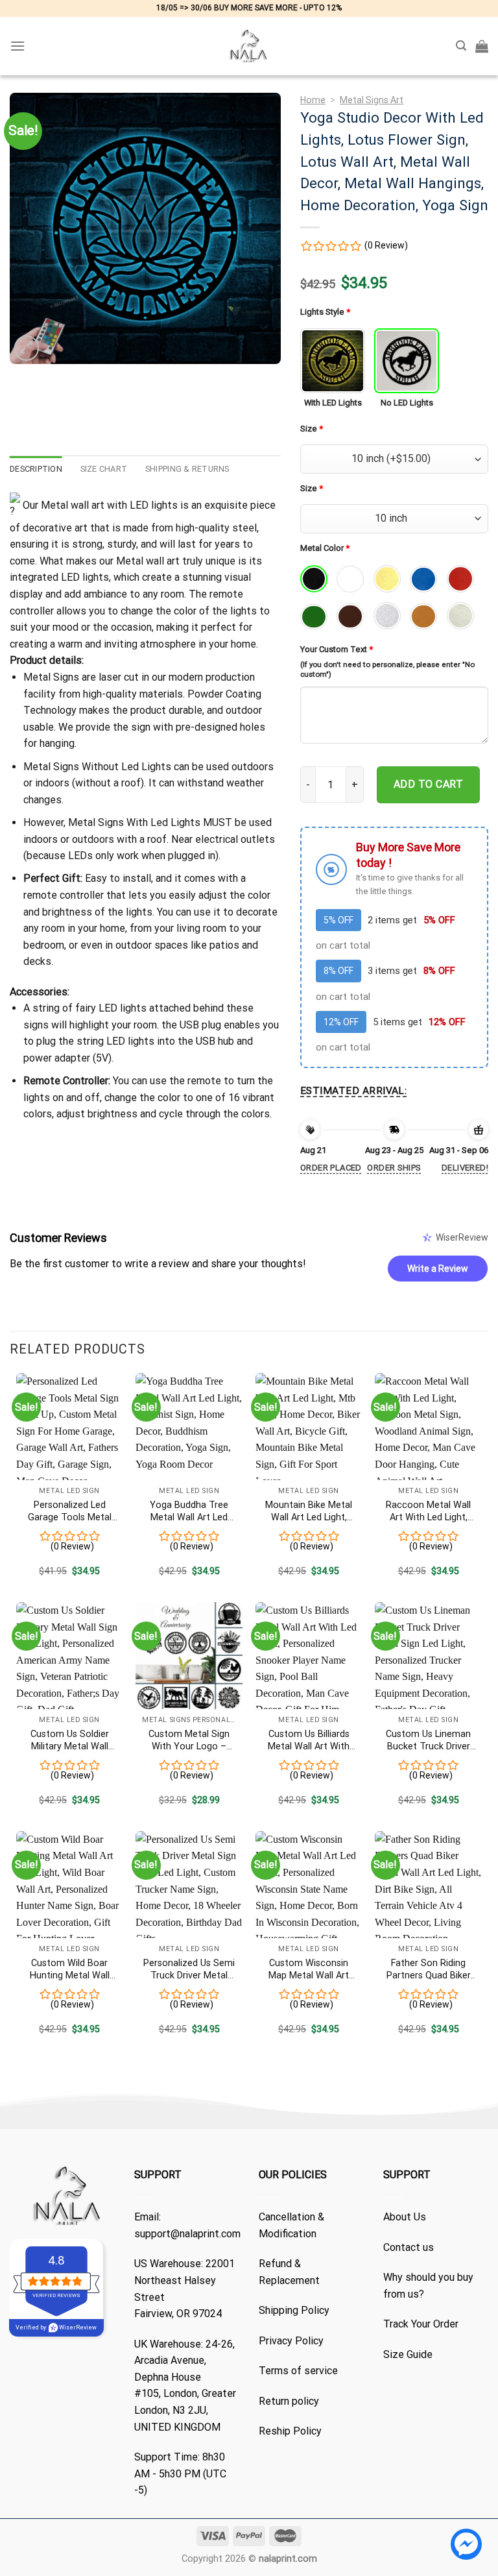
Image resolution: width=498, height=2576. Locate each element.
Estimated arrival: (353, 1091)
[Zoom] (27, 348)
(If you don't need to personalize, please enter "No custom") (387, 669)
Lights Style (325, 312)
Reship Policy (290, 2431)
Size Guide (408, 2354)
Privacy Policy (291, 2341)
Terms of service (298, 2371)
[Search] (461, 46)
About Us (405, 2217)
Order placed (331, 1168)
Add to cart (428, 784)
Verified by (56, 2327)
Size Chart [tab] (104, 469)
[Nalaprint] (249, 46)
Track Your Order (421, 2324)
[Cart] (482, 46)
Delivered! (465, 1168)
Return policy (289, 2401)
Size (312, 429)
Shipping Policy (294, 2310)
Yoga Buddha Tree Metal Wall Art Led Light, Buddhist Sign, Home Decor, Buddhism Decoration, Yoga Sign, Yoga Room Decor (189, 1512)
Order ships (394, 1168)
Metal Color (325, 548)
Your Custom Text (337, 649)
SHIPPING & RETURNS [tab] (187, 469)
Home (313, 100)
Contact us (409, 2247)
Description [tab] (36, 469)
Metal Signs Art (372, 100)
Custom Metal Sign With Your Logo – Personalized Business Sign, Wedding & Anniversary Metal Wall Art (189, 1741)
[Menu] (18, 46)
